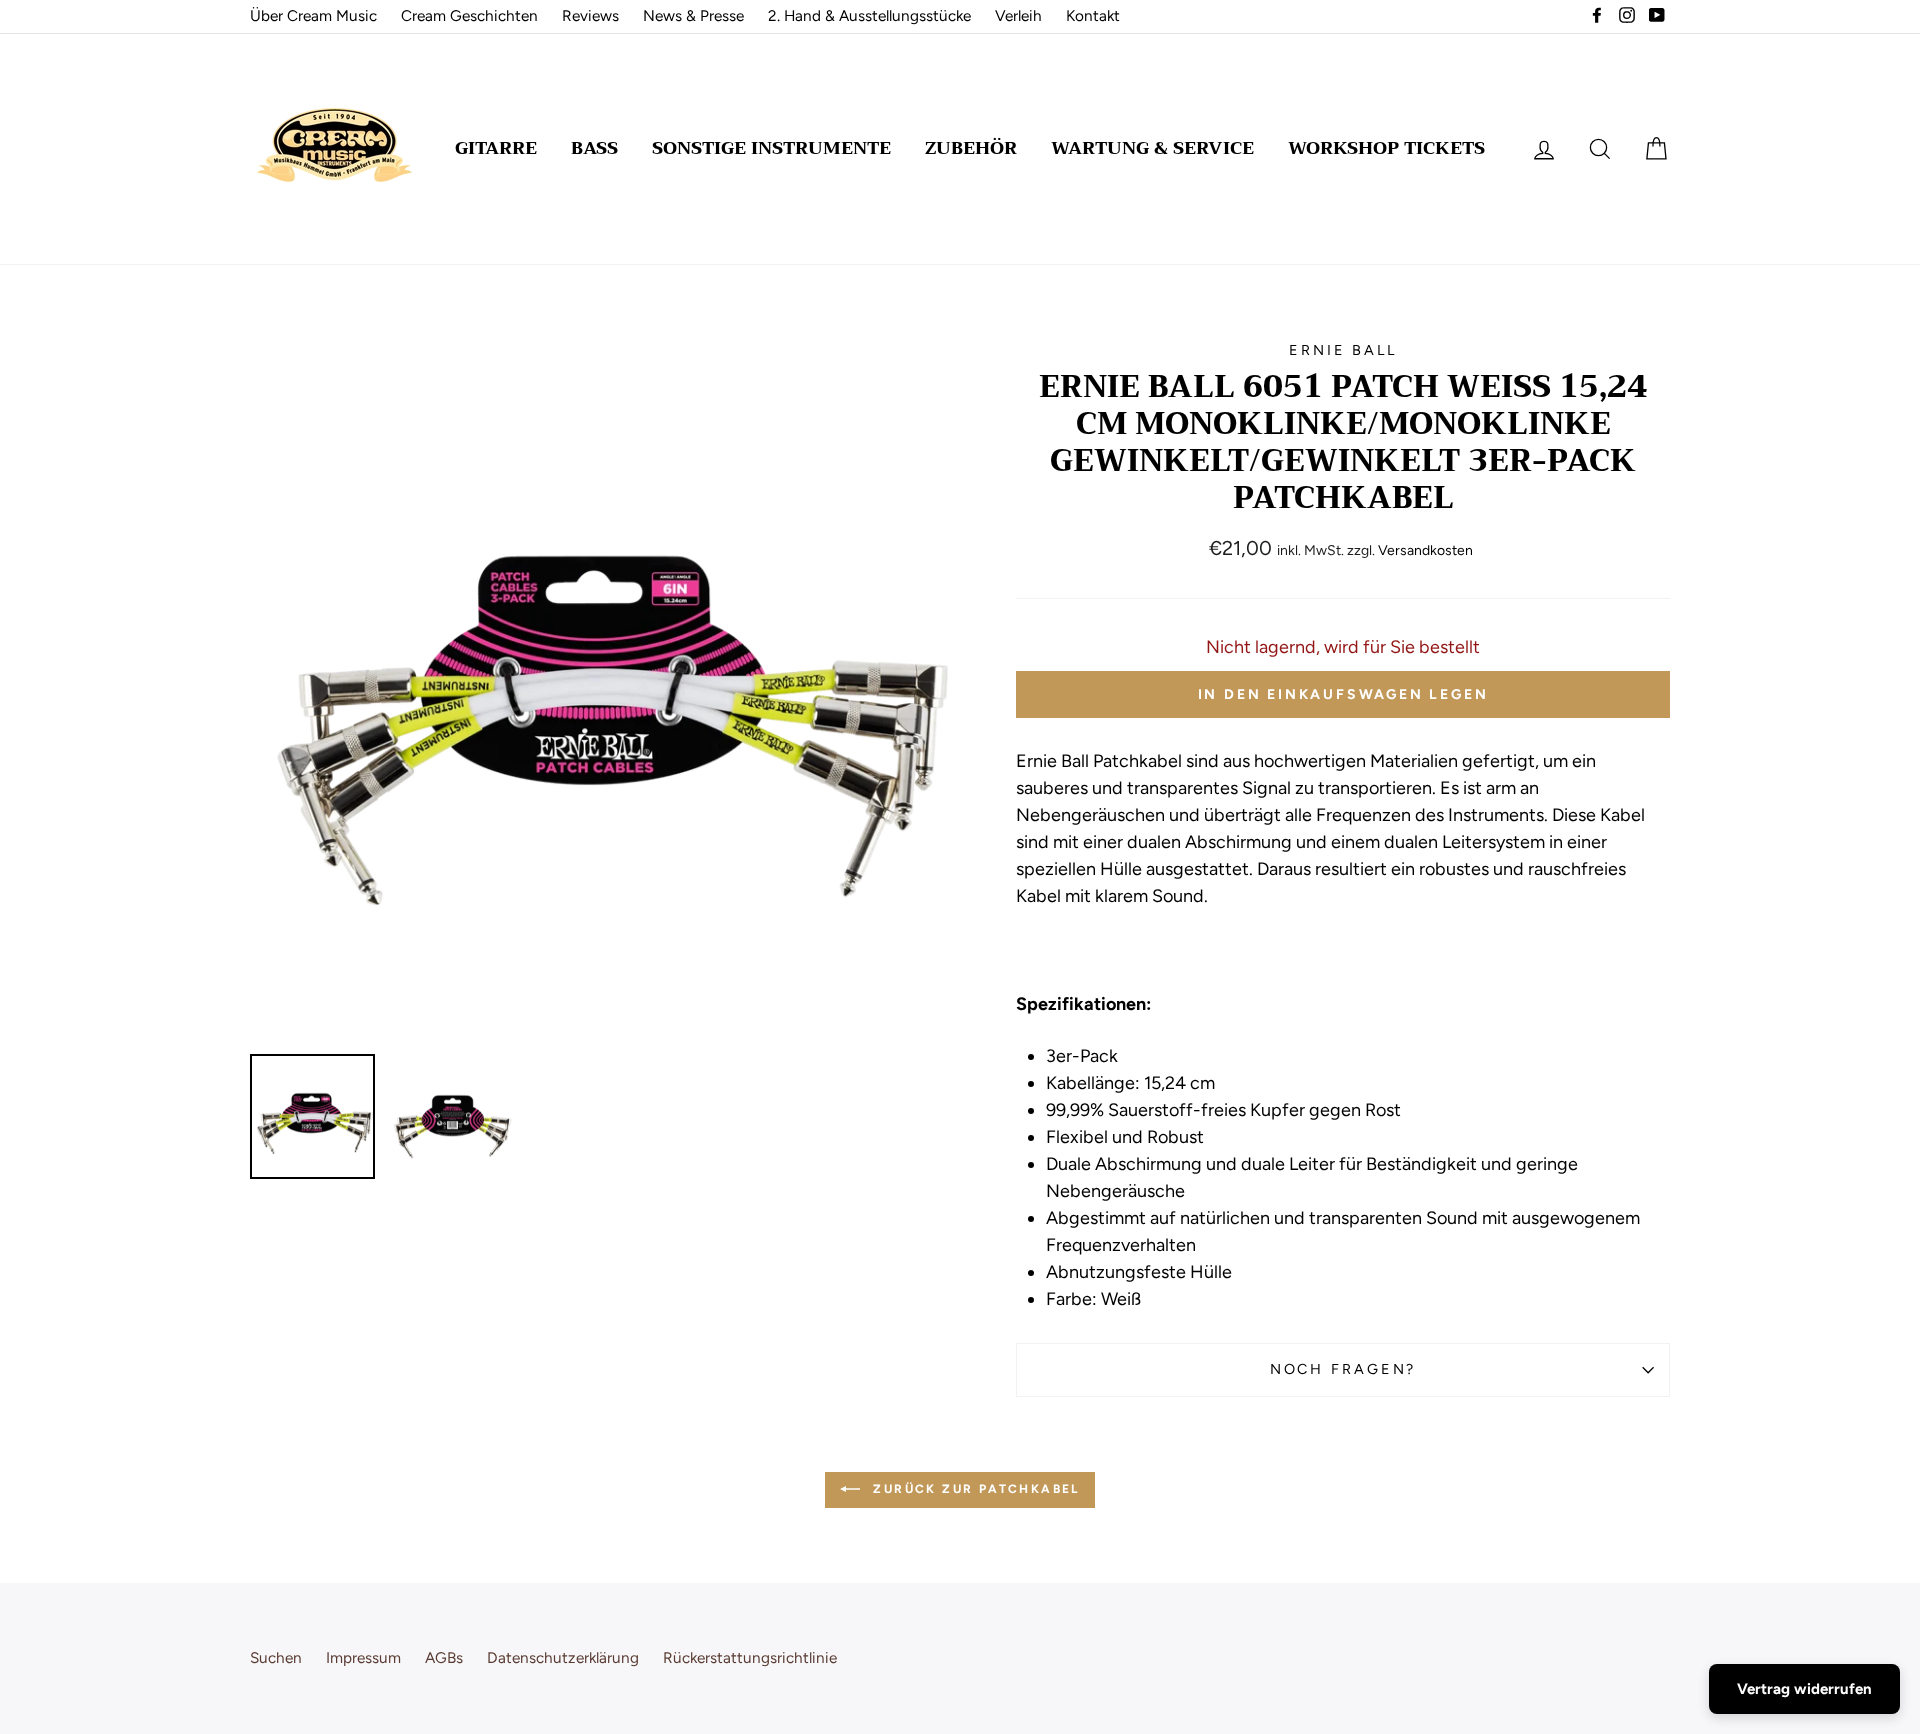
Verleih (1018, 15)
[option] (599, 689)
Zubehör (971, 148)
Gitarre (496, 148)
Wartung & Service (1152, 148)
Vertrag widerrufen (1804, 1689)
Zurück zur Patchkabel (974, 1489)
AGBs (444, 1657)
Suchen (276, 1657)
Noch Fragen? (1343, 1369)
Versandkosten (1425, 550)
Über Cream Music (313, 15)
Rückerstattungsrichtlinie (750, 1657)
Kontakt (1093, 15)
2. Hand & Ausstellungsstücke (869, 15)
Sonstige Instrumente (771, 148)
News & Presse (693, 15)
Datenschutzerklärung (563, 1657)
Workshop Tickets (1386, 148)
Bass (594, 148)
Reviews (590, 15)
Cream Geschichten (469, 15)
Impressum (363, 1657)
